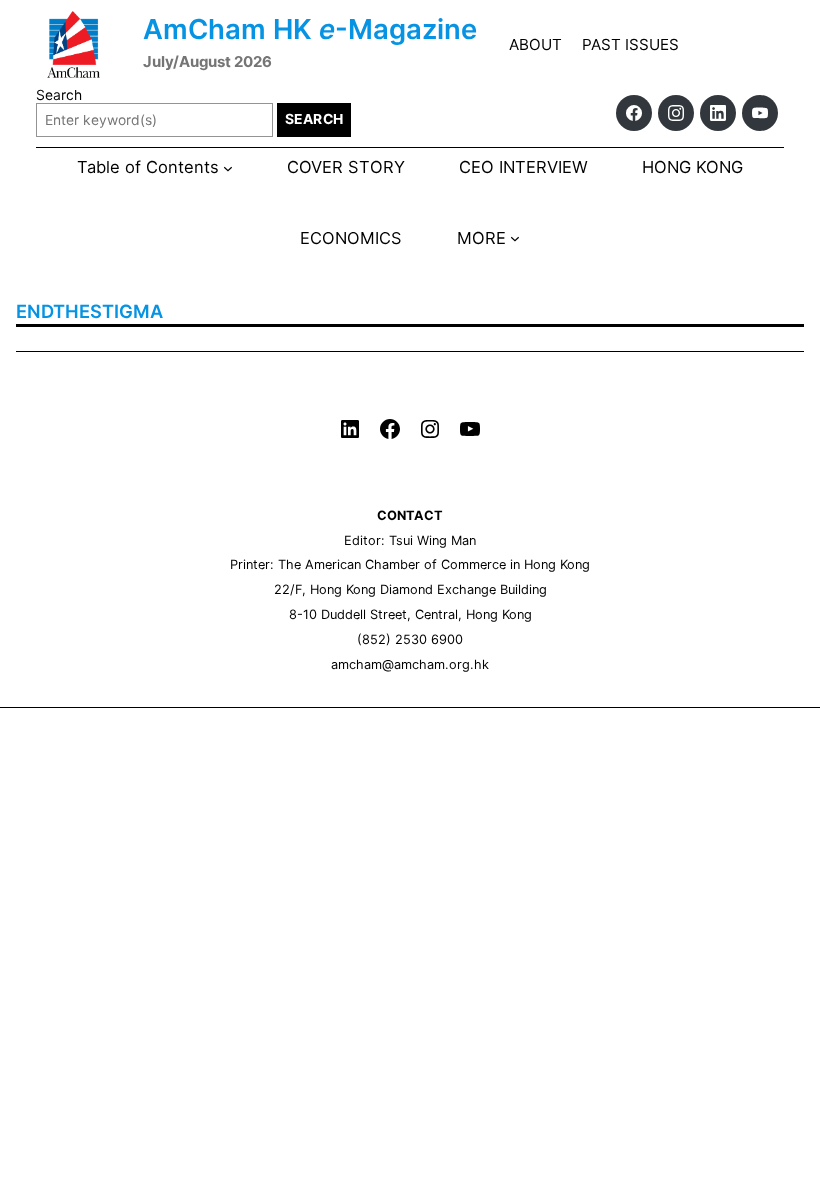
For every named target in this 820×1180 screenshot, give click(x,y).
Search (59, 95)
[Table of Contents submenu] (228, 167)
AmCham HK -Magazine (310, 29)
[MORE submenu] (515, 238)
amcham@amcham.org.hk (410, 664)
